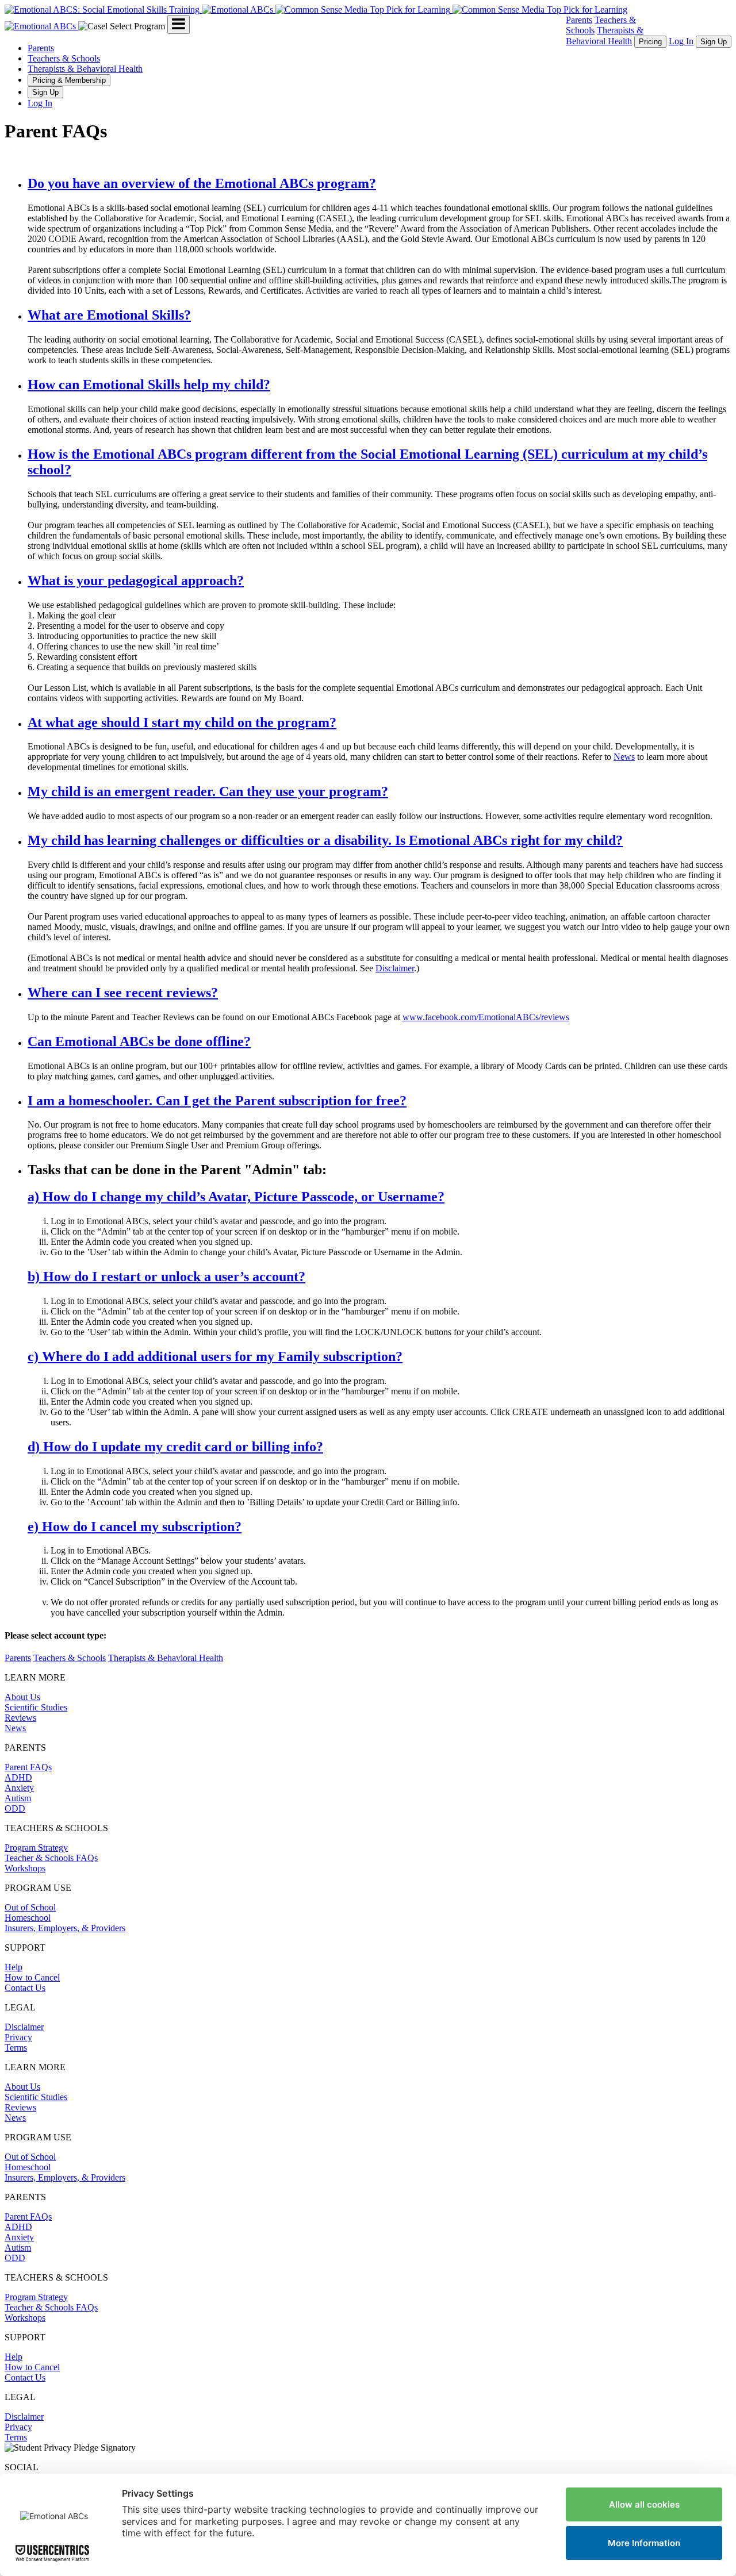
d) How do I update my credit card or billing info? (175, 1447)
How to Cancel (32, 1977)
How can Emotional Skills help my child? (149, 385)
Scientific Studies (36, 1707)
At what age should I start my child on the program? (182, 722)
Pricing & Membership (69, 80)
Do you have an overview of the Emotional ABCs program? (202, 183)
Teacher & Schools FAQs (51, 1858)
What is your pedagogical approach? (136, 580)
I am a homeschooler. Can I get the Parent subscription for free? (217, 1101)
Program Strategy (36, 1848)
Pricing (650, 42)
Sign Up (714, 42)
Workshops (25, 1868)
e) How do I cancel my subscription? (135, 1527)
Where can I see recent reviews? (123, 993)
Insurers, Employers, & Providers (65, 1928)
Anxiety (19, 1788)
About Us (22, 1697)
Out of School (30, 1907)
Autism (18, 1798)
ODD (15, 1808)
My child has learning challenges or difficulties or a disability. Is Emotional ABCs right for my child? (325, 840)
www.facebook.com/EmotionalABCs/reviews (486, 1017)
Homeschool (28, 1918)
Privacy (18, 2037)
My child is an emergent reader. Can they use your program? (208, 791)
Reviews (20, 1718)
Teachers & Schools (64, 58)
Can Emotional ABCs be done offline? (139, 1041)
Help (14, 1967)
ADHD (18, 1777)
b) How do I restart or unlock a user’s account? (166, 1277)
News (624, 757)
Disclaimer (395, 968)
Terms (16, 2048)
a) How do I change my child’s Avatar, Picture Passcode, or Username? (236, 1197)
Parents (579, 20)
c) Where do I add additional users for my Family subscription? (215, 1356)
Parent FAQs (28, 1767)
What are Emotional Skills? (109, 315)
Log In (681, 41)
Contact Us (25, 1988)
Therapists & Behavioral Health (85, 69)
